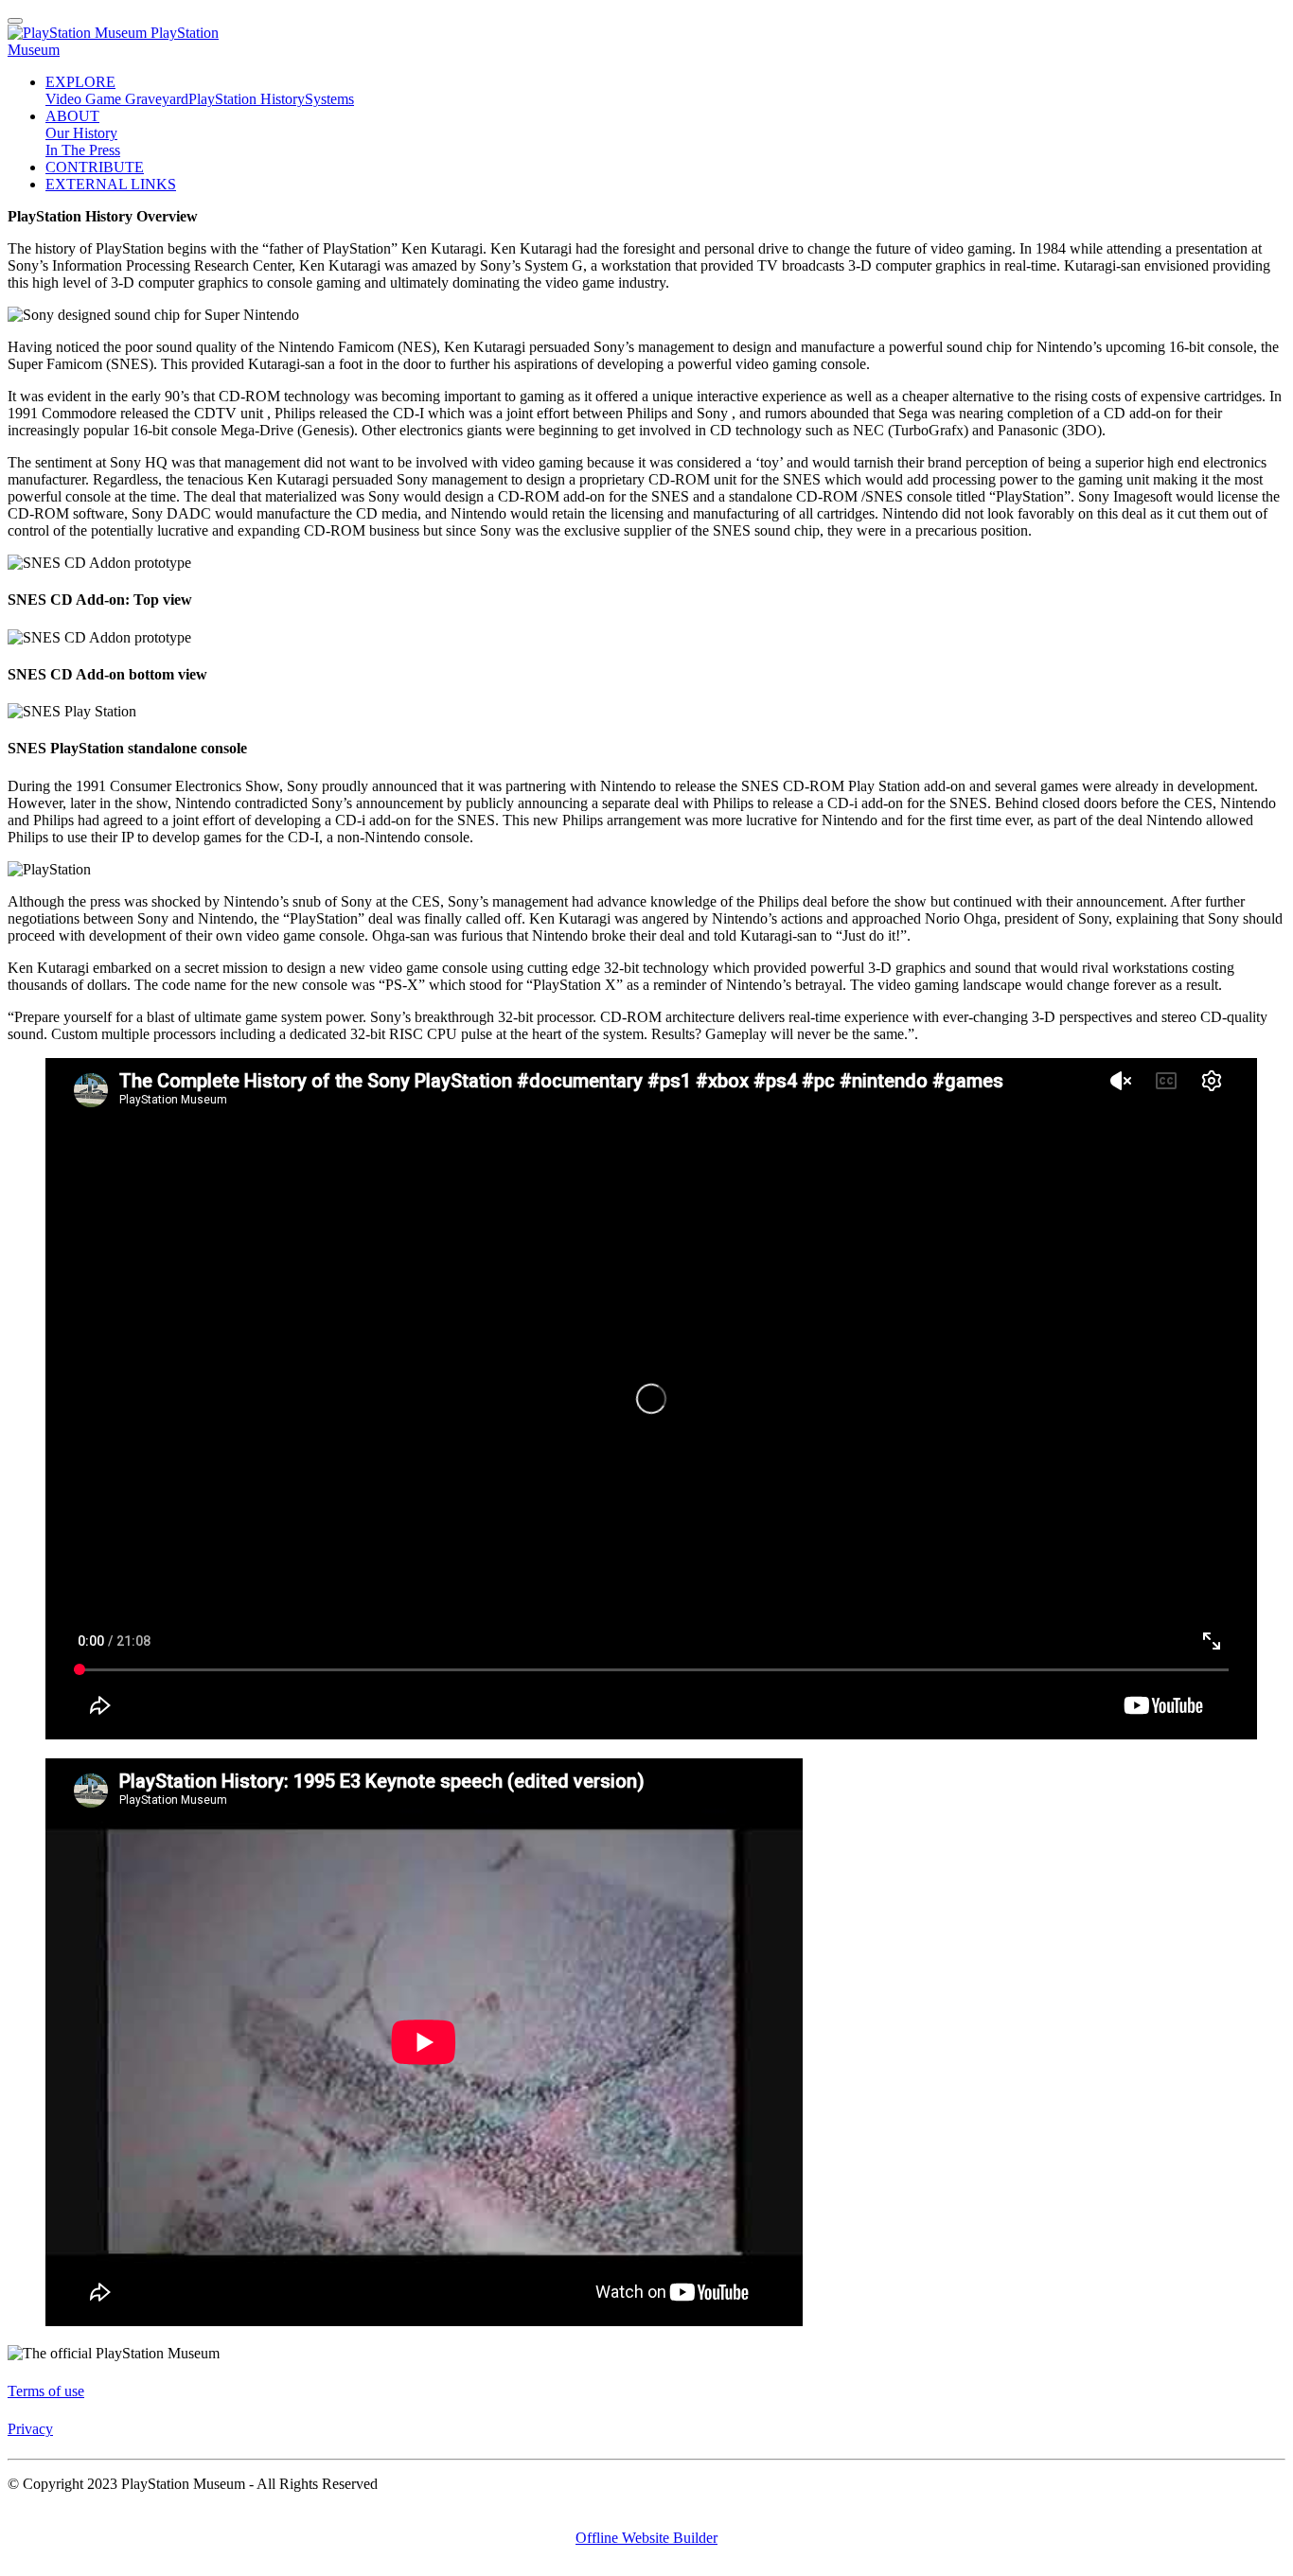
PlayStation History (247, 99)
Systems (329, 99)
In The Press (83, 150)
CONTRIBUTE (95, 167)
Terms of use (46, 2391)
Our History (81, 133)
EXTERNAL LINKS (111, 184)
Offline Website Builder (646, 2538)
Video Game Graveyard (117, 99)
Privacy (30, 2429)
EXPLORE (80, 82)
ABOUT (72, 116)
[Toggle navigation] (15, 21)
